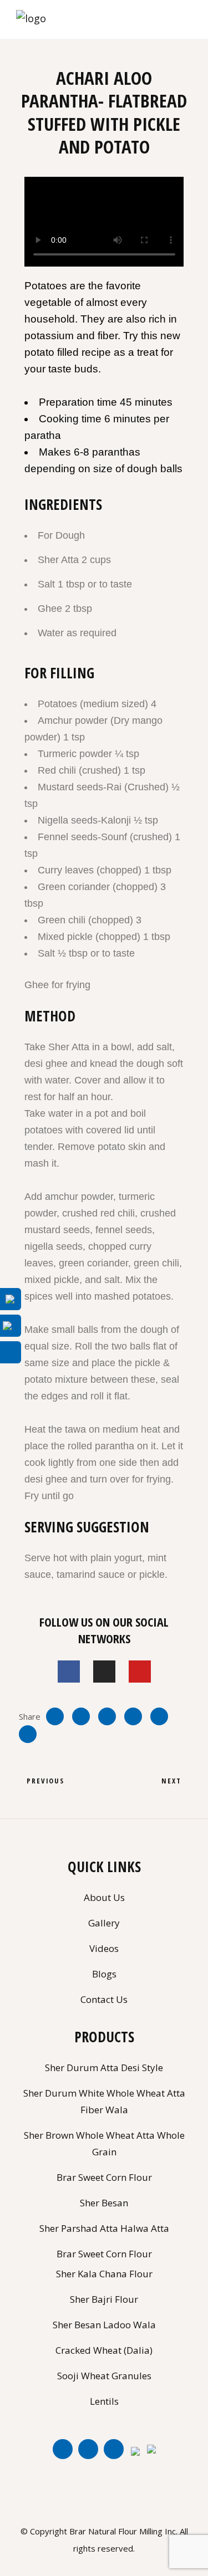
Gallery (104, 1923)
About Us (104, 1897)
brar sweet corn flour (104, 2177)
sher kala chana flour (104, 2274)
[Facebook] (69, 1672)
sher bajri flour (104, 2299)
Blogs (104, 1974)
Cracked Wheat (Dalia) (104, 2350)
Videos (104, 1948)
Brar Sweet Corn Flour (104, 2254)
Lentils (104, 2401)
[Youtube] (140, 1672)
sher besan (104, 2203)
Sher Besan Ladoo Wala (104, 2325)
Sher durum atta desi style (104, 2068)
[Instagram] (104, 1672)
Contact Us (104, 1999)
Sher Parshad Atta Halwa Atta (104, 2228)
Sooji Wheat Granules (104, 2376)
